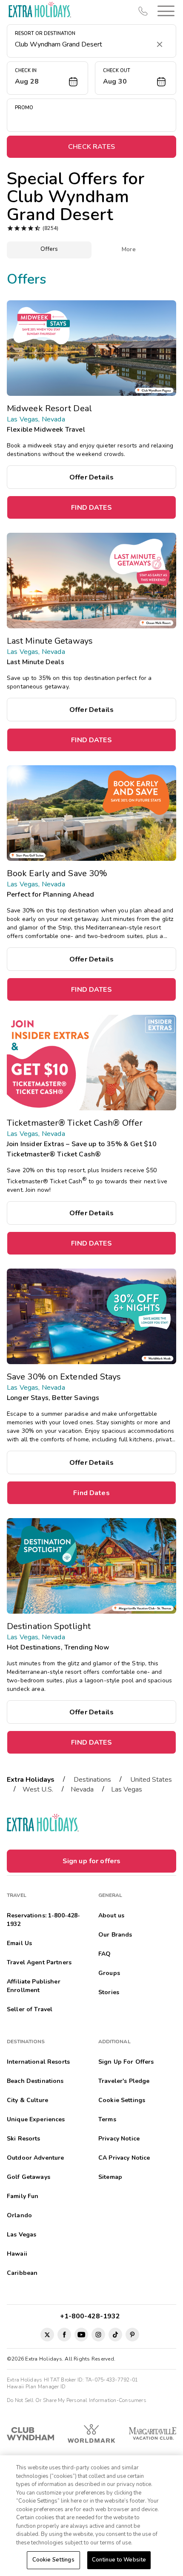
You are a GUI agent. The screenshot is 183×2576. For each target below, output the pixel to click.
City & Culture (27, 2100)
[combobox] (83, 44)
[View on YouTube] (81, 2335)
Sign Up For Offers (126, 2062)
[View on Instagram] (98, 2335)
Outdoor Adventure (35, 2158)
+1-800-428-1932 (92, 2316)
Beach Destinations (35, 2081)
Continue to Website (119, 2560)
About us (111, 1915)
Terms (107, 2119)
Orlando (19, 2215)
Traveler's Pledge (124, 2081)
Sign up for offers (92, 1861)
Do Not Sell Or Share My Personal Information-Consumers (77, 2400)
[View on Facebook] (64, 2335)
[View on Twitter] (47, 2335)
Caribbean (22, 2273)
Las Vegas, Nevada (36, 419)
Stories (109, 1992)
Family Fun (23, 2196)
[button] (164, 11)
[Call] (143, 11)
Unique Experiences (36, 2119)
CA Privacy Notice (124, 2158)
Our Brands (115, 1935)
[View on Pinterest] (132, 2335)
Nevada (82, 1789)
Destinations (92, 1780)
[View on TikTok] (115, 2335)
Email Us (19, 1943)
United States (151, 1780)
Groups (109, 1973)
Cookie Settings (53, 2560)
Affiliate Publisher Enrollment (34, 1986)
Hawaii (17, 2254)
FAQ (104, 1954)
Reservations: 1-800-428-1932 (43, 1920)
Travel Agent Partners (39, 1962)
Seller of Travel (30, 2009)
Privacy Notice (119, 2139)
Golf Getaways (29, 2177)
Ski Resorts (24, 2139)
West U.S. (38, 1789)
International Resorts (38, 2062)
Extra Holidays (31, 1780)
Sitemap (110, 2177)
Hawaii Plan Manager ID (36, 2387)
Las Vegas (127, 1789)
